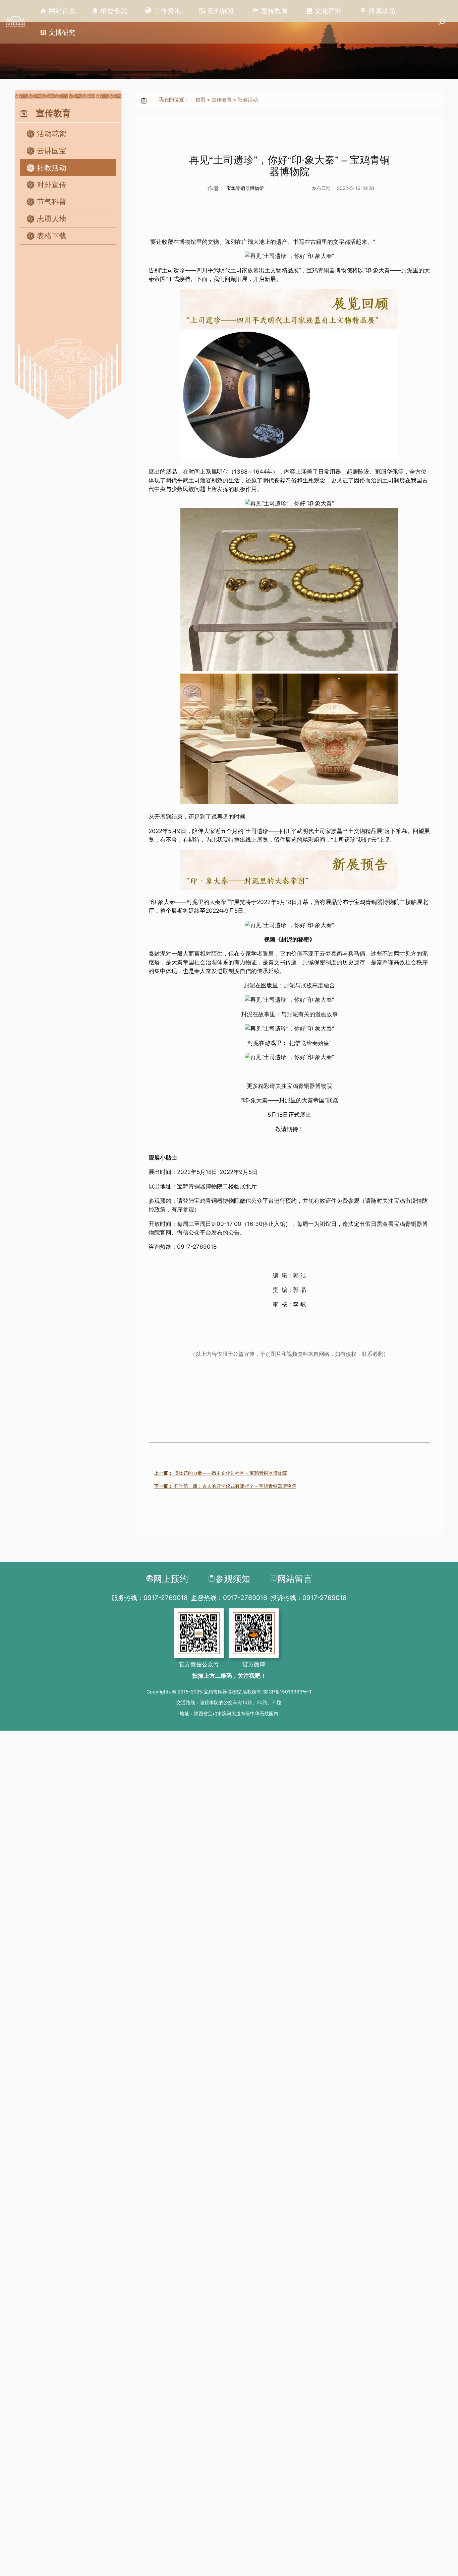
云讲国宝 (52, 151)
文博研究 (62, 32)
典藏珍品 (382, 11)
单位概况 (114, 11)
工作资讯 (167, 11)
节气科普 (52, 202)
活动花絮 (52, 134)
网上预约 (171, 1579)
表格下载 (52, 236)
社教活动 (52, 168)
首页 (201, 100)
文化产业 (328, 11)
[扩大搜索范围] (442, 22)
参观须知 (233, 1579)
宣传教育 (275, 11)
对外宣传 (52, 185)
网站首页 (62, 11)
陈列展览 (221, 11)
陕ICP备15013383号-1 (287, 1692)
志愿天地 (52, 219)
